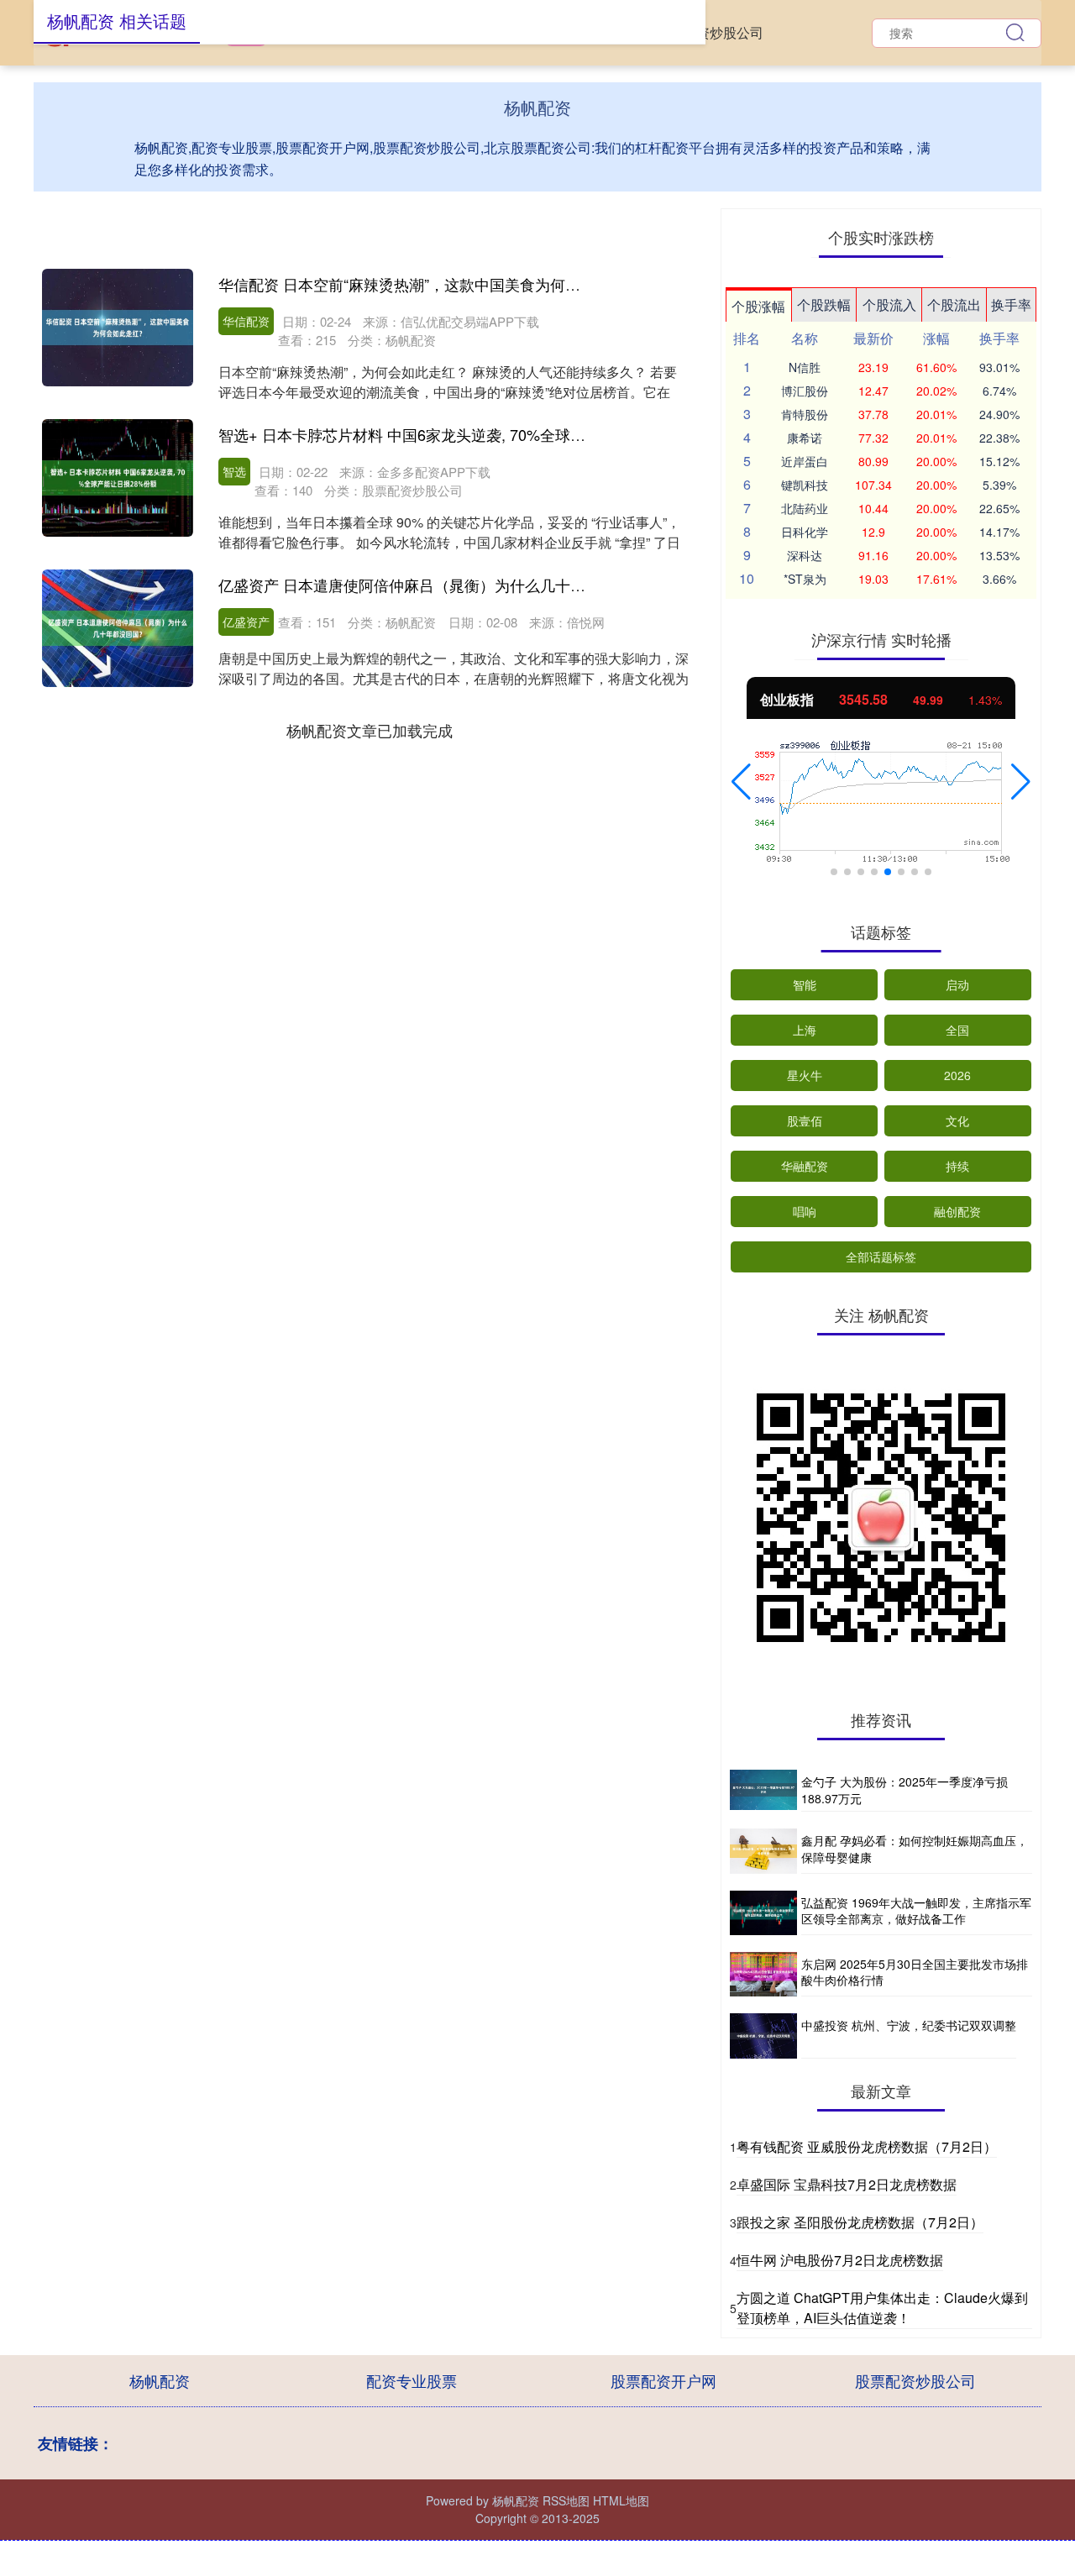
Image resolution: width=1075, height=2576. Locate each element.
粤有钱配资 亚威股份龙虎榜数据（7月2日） (867, 2146)
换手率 (1011, 304)
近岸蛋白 (805, 461)
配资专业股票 (412, 2380)
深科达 (805, 555)
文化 (957, 1120)
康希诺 (805, 438)
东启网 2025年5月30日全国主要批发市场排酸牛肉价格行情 (915, 1972)
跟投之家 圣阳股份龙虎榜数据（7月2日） (860, 2222)
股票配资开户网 (663, 2380)
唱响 (805, 1211)
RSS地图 (566, 2500)
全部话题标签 (881, 1257)
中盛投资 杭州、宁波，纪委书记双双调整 (909, 2025)
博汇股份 (805, 391)
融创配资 (957, 1211)
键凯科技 (805, 485)
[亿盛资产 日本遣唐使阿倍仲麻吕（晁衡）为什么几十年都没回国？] (118, 628)
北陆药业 (805, 508)
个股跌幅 (824, 304)
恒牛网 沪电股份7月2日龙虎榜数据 (840, 2260)
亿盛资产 (246, 622)
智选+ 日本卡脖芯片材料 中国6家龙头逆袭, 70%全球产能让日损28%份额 (462, 434)
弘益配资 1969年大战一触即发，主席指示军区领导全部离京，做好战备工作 (916, 1911)
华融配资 (805, 1166)
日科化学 (805, 532)
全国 (957, 1030)
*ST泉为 (805, 579)
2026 (957, 1075)
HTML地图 (621, 2500)
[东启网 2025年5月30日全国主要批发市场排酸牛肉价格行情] (763, 1974)
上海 (805, 1030)
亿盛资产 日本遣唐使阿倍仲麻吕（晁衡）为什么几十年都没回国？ (440, 585)
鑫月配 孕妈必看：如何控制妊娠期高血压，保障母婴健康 (915, 1849)
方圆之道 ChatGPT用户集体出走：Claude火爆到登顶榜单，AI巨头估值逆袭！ (882, 2308)
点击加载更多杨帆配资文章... (370, 730)
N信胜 (805, 367)
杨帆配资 (160, 2380)
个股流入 (889, 304)
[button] (741, 782)
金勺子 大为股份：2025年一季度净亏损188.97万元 (905, 1790)
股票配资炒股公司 (710, 32)
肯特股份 (805, 414)
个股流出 (954, 304)
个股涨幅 (758, 306)
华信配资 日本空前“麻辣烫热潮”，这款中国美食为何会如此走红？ (437, 284)
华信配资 (246, 321)
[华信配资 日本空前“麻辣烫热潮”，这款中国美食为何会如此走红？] (118, 328)
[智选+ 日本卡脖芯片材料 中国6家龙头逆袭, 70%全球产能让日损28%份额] (118, 478)
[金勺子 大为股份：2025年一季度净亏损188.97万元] (763, 1791)
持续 (957, 1166)
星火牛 (805, 1075)
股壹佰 (805, 1120)
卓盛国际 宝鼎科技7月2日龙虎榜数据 (847, 2184)
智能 (805, 984)
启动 (957, 984)
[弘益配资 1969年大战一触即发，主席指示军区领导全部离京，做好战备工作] (763, 1913)
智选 (234, 471)
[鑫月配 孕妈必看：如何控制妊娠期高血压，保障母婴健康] (763, 1851)
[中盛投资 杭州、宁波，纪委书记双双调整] (763, 2036)
